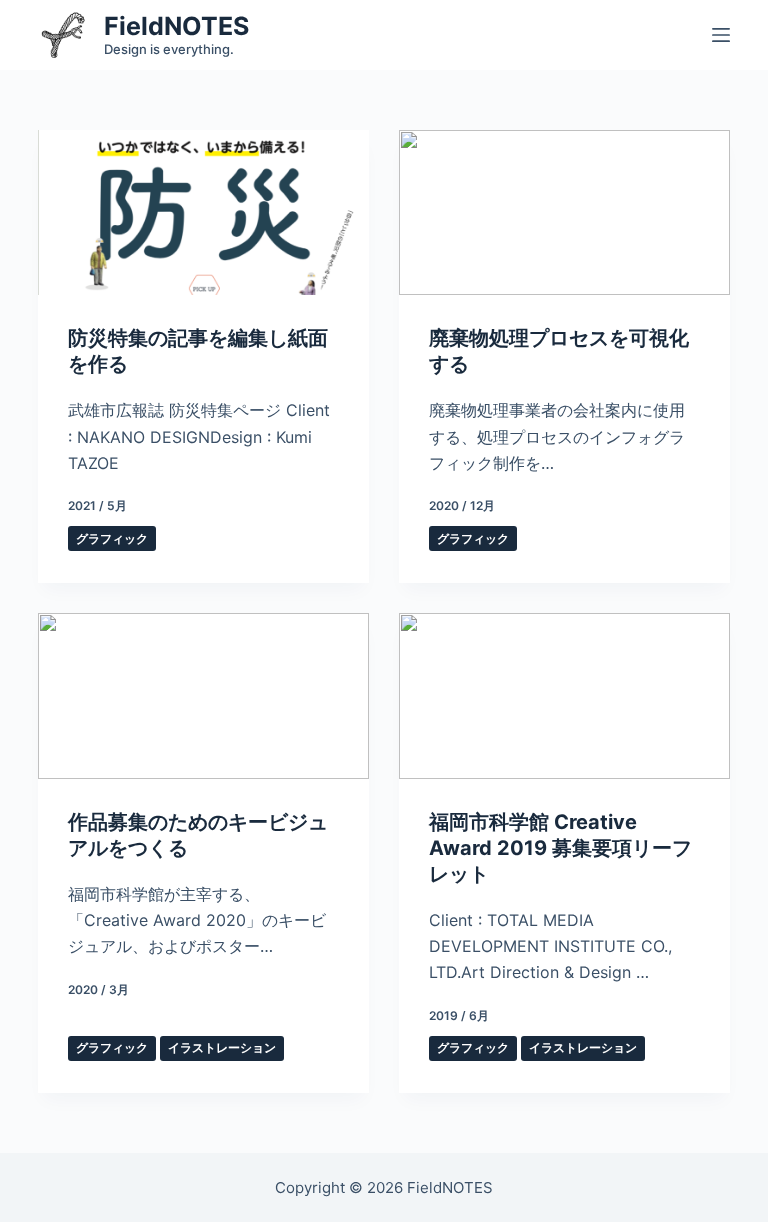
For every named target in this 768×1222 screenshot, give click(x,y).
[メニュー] (721, 35)
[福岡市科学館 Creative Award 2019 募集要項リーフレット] (564, 695)
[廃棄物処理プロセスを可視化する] (564, 212)
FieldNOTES (176, 26)
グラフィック (112, 538)
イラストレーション (222, 1047)
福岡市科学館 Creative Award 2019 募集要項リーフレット (560, 848)
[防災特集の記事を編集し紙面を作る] (203, 212)
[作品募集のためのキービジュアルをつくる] (203, 695)
